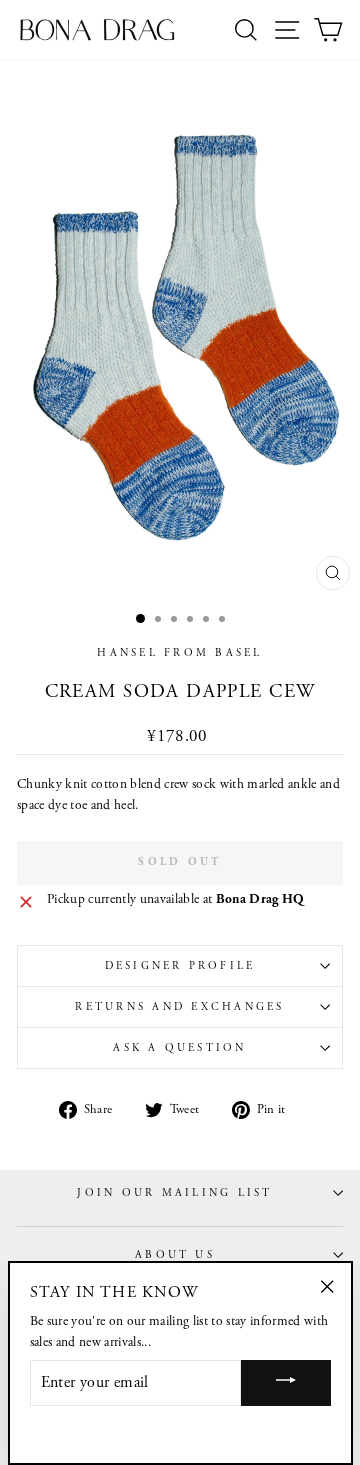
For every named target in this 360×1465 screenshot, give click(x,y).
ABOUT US (175, 1255)
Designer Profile (180, 966)
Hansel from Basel (179, 653)
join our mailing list (174, 1193)
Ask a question (179, 1048)
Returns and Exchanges (179, 1007)
